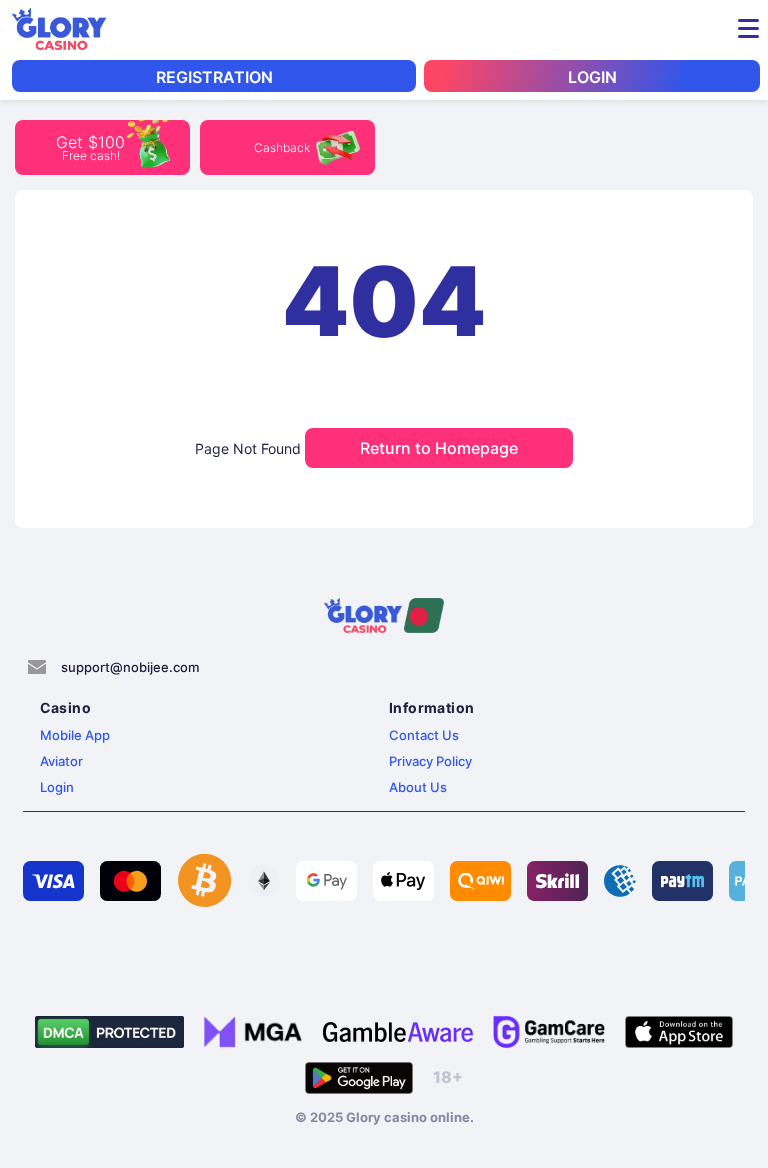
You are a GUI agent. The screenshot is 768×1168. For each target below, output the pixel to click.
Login (57, 787)
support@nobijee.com (130, 667)
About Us (418, 787)
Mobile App (75, 735)
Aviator (61, 761)
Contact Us (424, 735)
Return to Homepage (439, 448)
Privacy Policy (430, 761)
